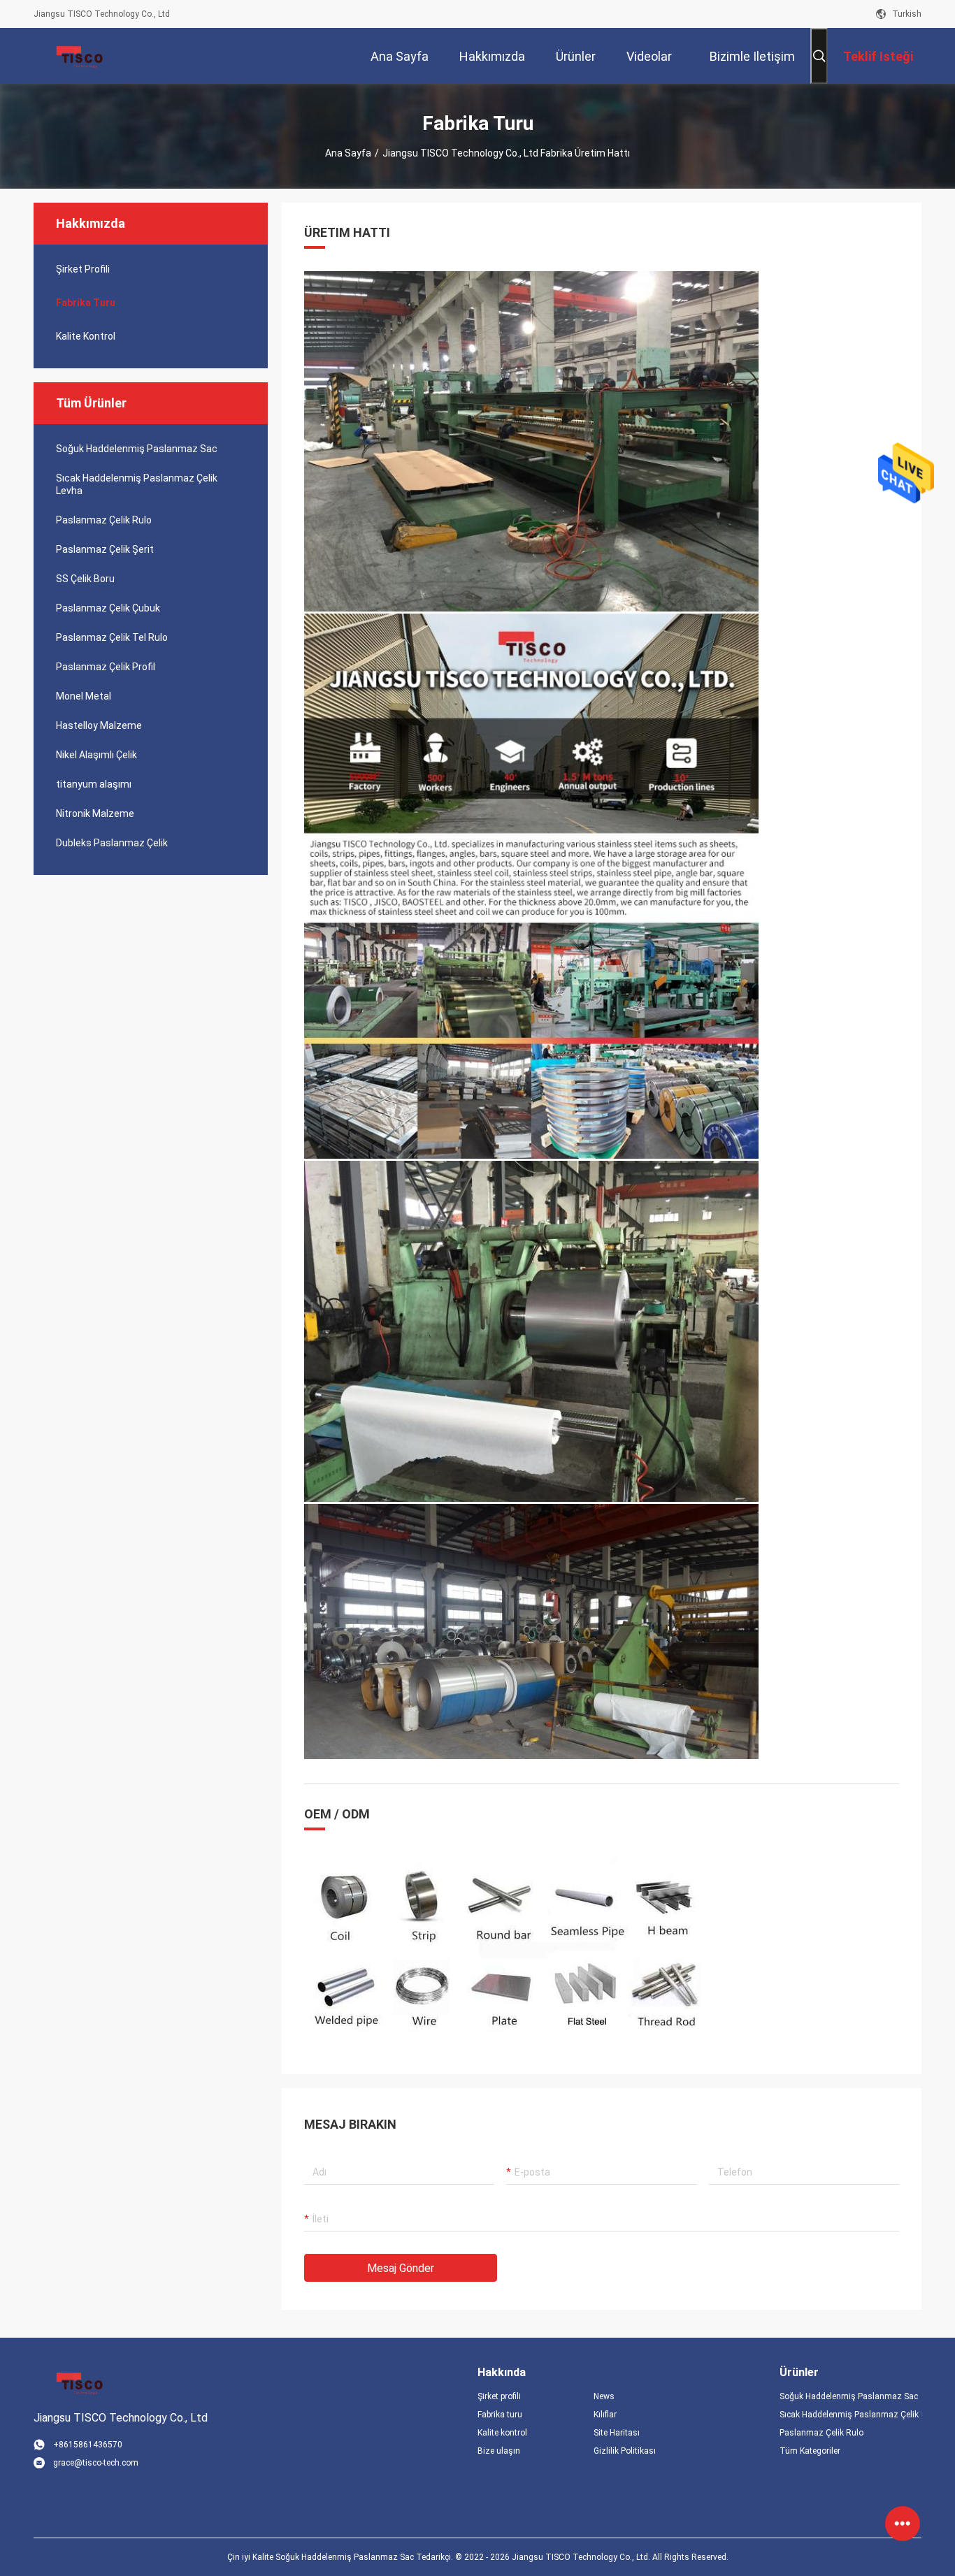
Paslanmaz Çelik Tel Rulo (112, 637)
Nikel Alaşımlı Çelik (96, 755)
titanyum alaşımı (94, 784)
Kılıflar (605, 2415)
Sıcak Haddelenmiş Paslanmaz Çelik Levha (137, 484)
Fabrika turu (86, 303)
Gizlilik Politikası (625, 2451)
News (604, 2396)
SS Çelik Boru (85, 579)
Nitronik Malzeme (95, 813)
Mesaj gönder (401, 2268)
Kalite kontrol (86, 336)
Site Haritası (617, 2433)
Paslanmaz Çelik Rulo (104, 520)
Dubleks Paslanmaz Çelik (112, 843)
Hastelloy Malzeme (99, 725)
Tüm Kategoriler (810, 2451)
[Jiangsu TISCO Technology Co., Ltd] (79, 56)
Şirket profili (499, 2396)
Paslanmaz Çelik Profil (106, 667)
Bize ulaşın (499, 2451)
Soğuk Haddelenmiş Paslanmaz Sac (137, 449)
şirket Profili (83, 269)
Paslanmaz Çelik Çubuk (108, 608)
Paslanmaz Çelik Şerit (105, 549)
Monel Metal (84, 696)
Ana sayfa (348, 153)
